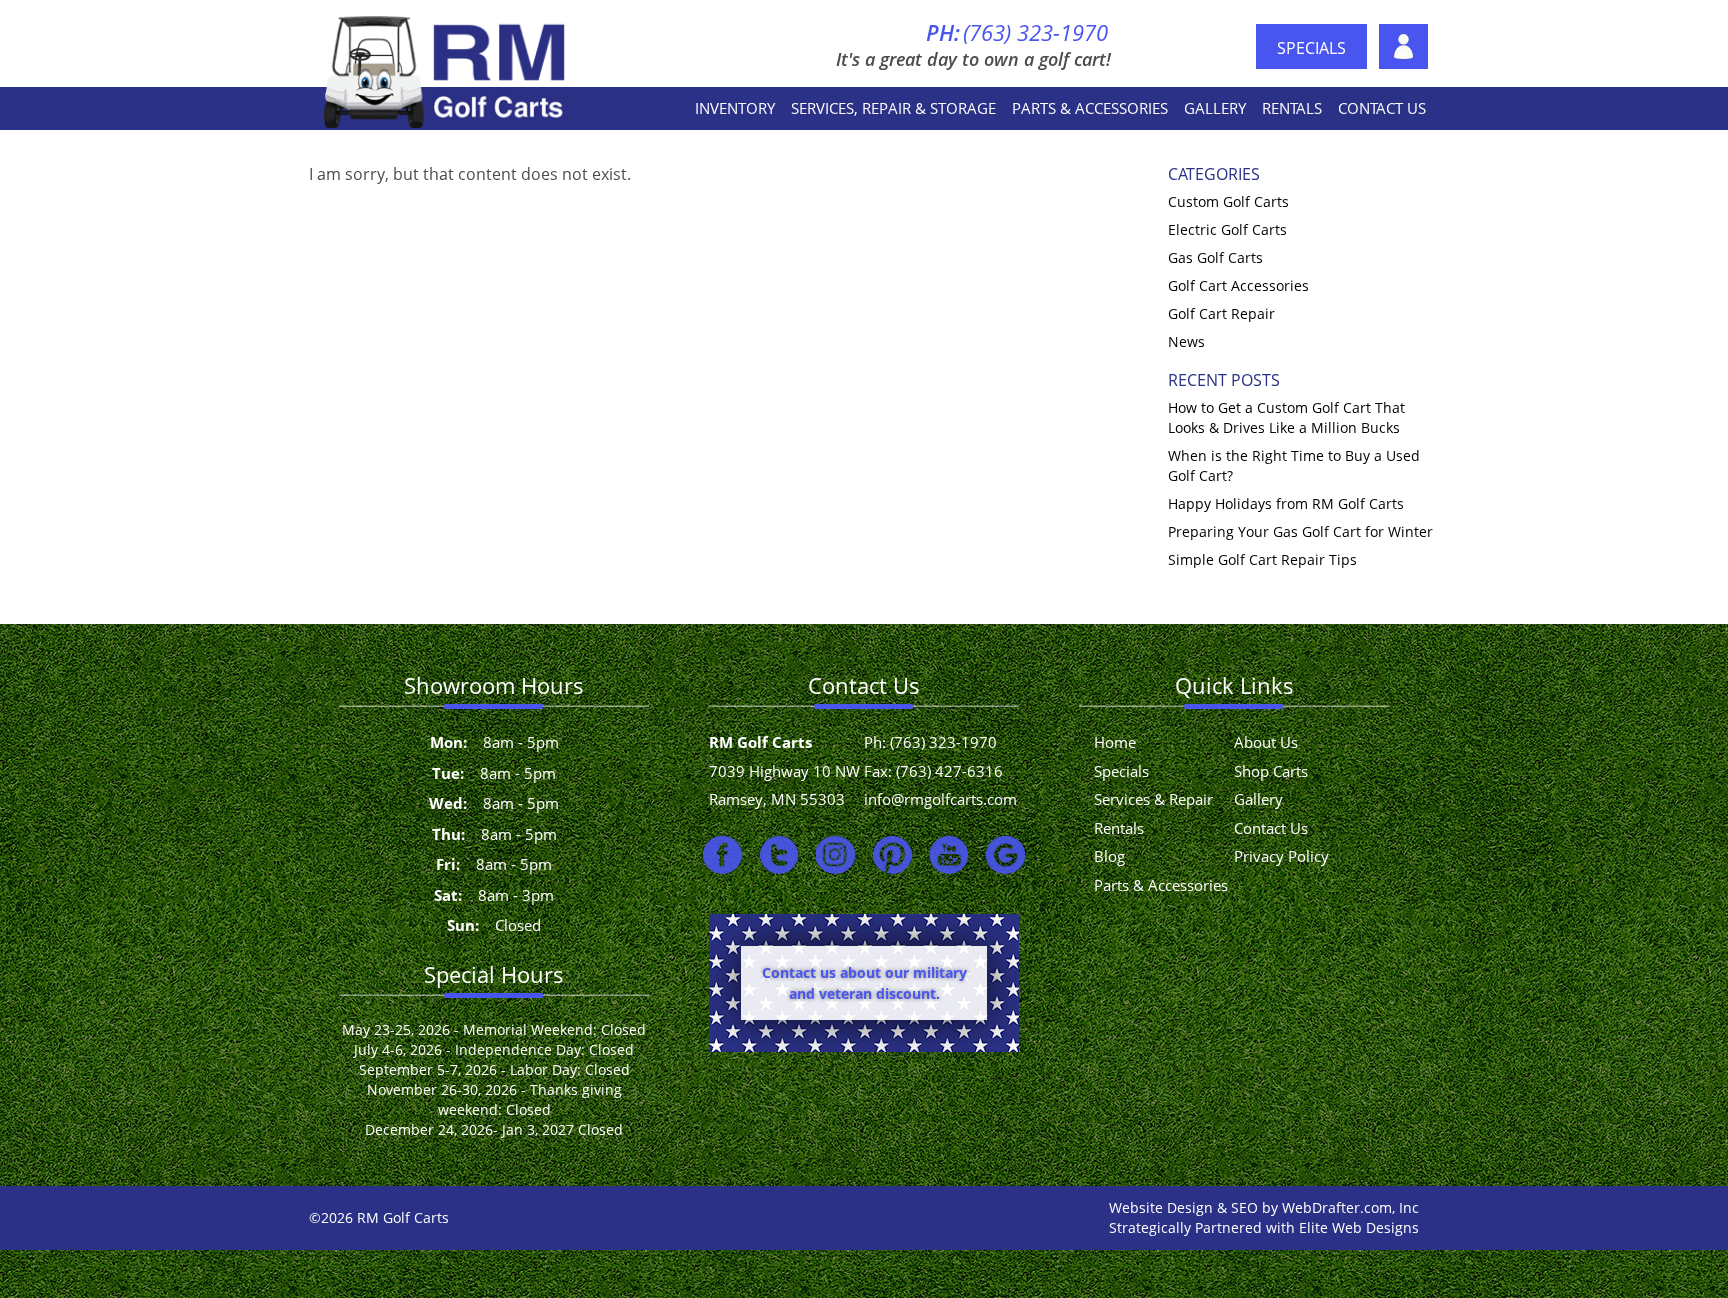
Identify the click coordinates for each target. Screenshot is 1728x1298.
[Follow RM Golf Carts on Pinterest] (892, 855)
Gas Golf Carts (1215, 257)
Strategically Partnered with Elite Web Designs (1264, 1227)
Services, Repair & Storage (893, 108)
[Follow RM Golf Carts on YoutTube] (949, 855)
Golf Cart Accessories (1238, 285)
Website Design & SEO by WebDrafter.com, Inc (1264, 1207)
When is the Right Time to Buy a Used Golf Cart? (1294, 465)
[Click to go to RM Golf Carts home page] (447, 70)
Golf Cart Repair (1221, 313)
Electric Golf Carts (1227, 229)
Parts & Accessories (1090, 108)
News (1186, 341)
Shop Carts (1271, 771)
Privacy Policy (1281, 856)
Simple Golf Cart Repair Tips (1262, 559)
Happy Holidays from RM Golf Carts (1286, 503)
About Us (1404, 46)
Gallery (1215, 108)
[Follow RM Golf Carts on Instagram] (835, 855)
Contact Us (1382, 108)
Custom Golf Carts (1228, 201)
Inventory (735, 108)
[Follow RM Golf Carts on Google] (1005, 855)
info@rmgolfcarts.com (940, 799)
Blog (1109, 856)
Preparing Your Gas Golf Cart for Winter (1300, 531)
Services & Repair (1153, 799)
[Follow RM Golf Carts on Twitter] (779, 855)
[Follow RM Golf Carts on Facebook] (722, 855)
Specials (1311, 48)
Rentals (1292, 108)
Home (1115, 742)
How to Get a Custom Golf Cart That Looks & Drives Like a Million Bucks (1286, 417)
